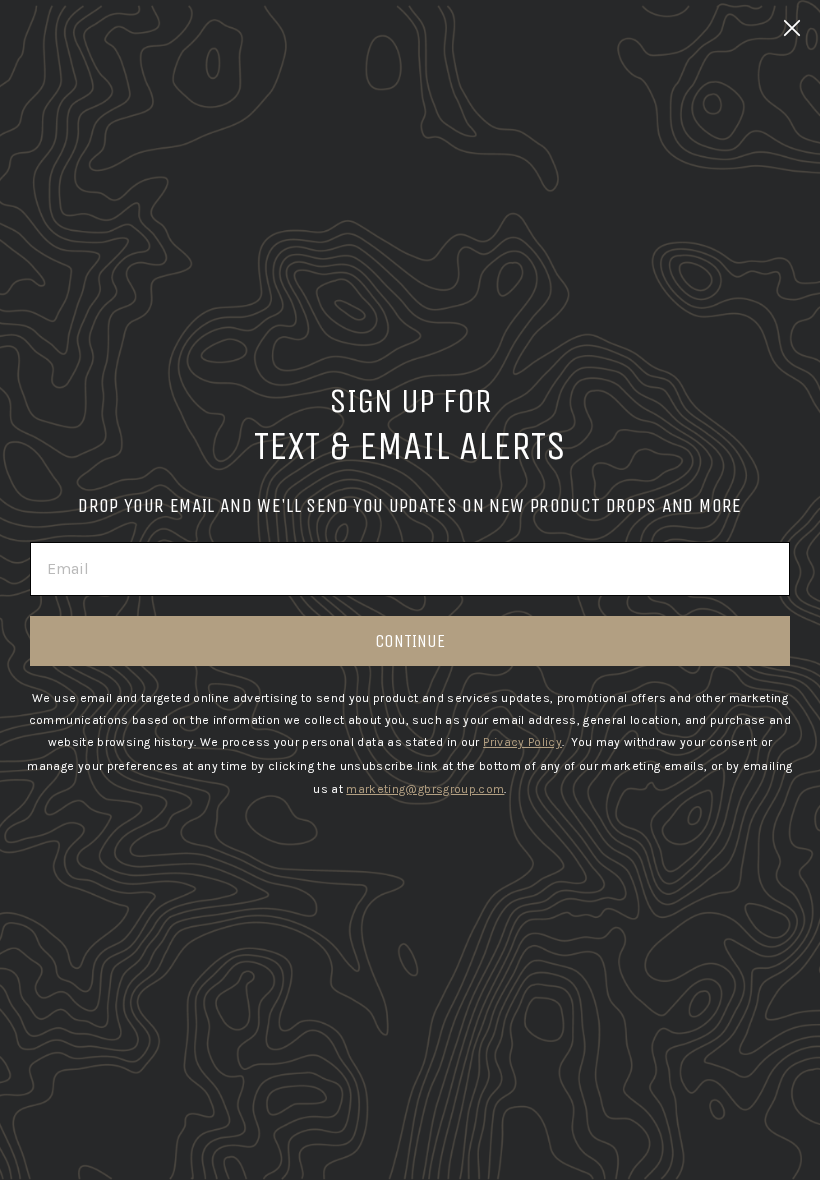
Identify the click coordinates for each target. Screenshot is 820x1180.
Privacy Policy (522, 742)
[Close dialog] (792, 28)
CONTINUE (410, 641)
